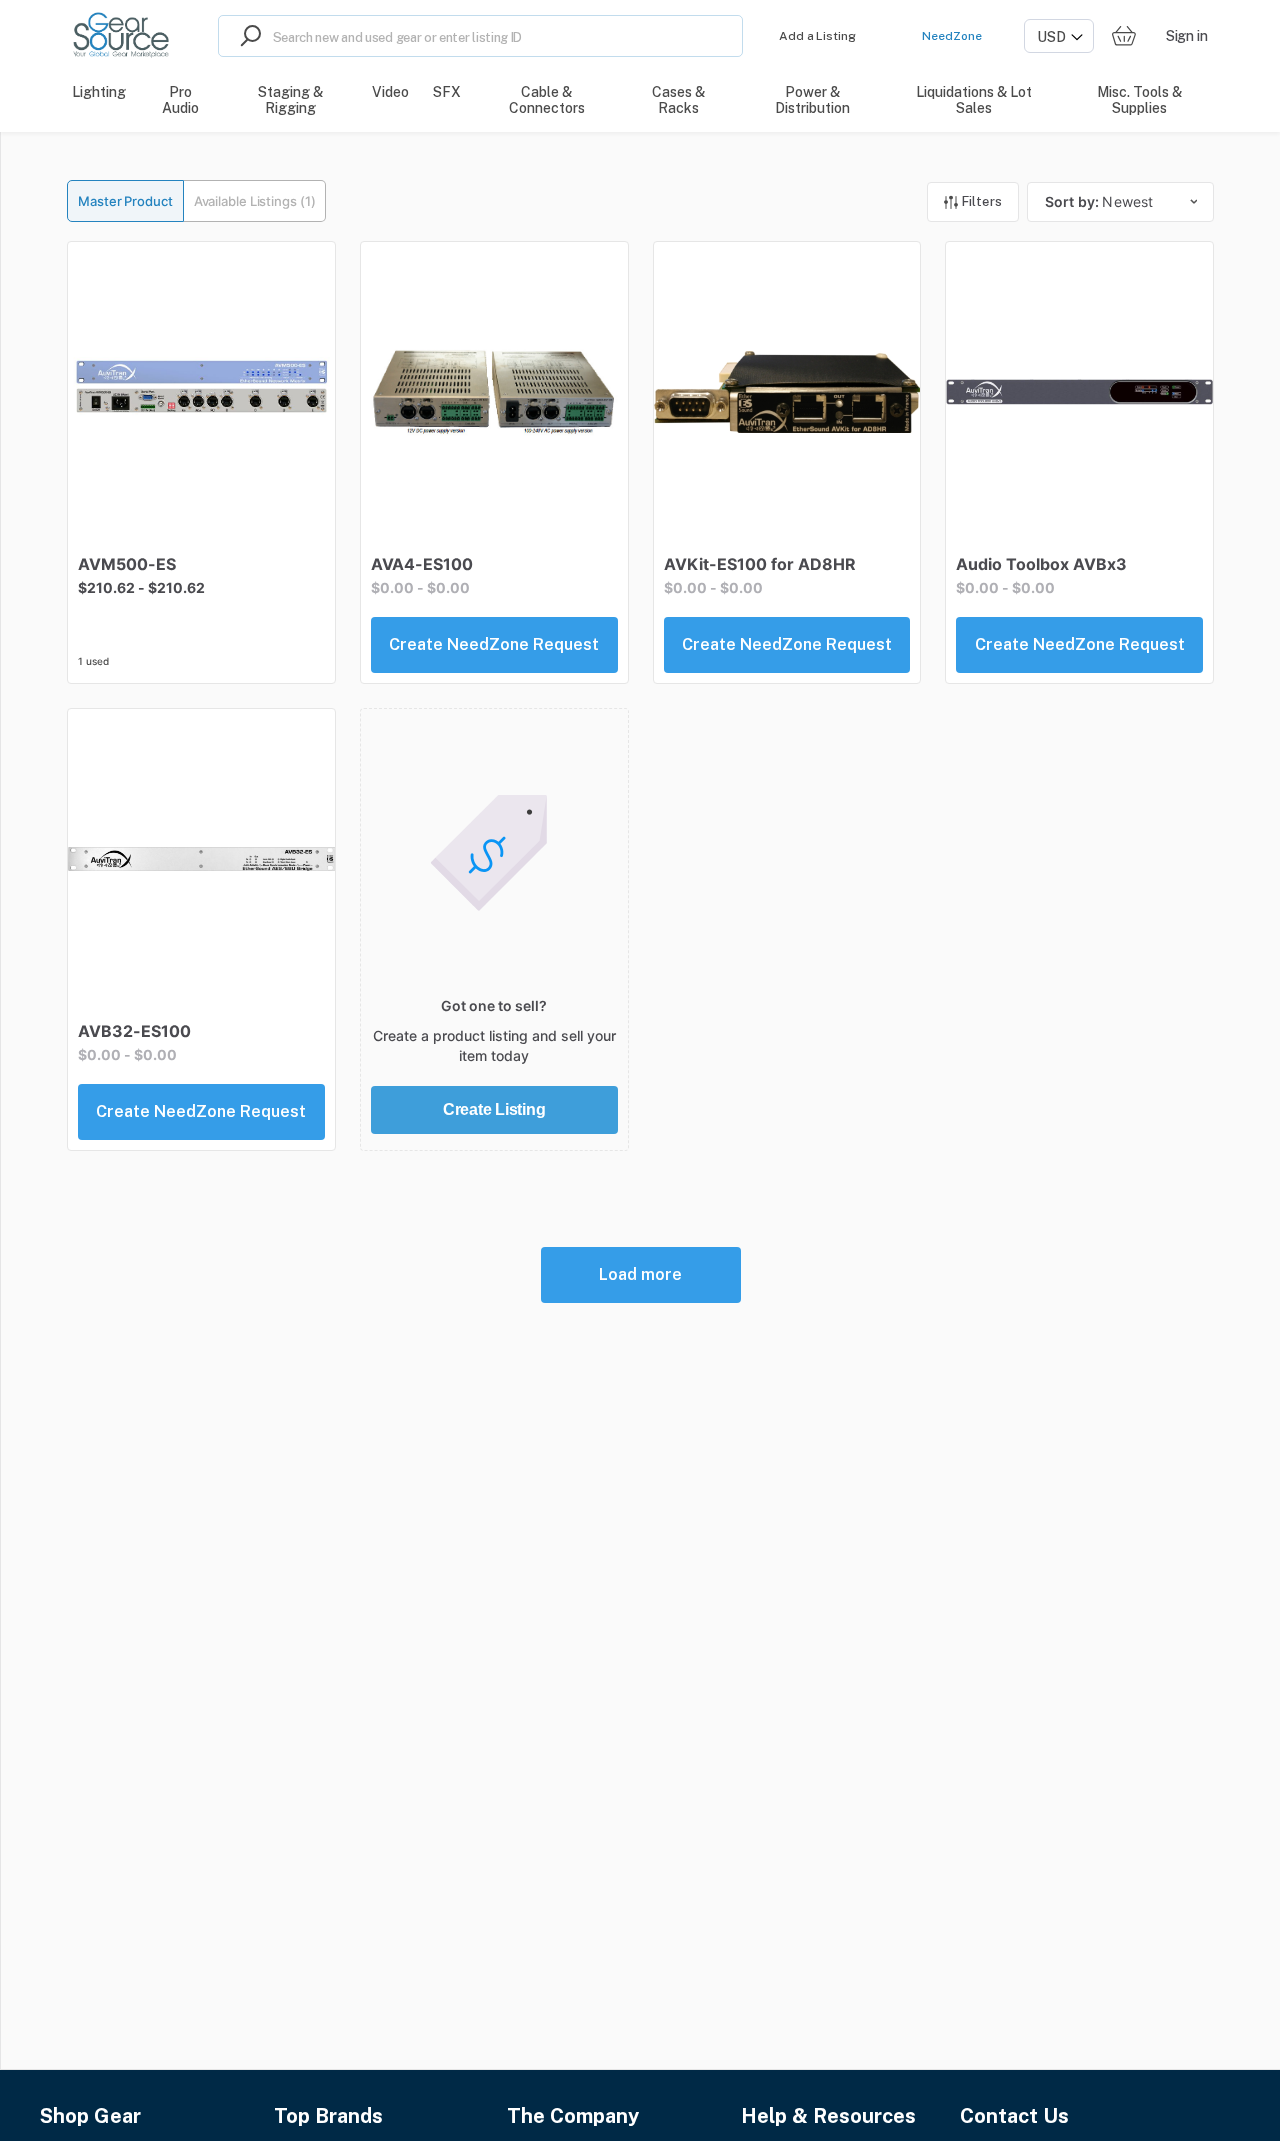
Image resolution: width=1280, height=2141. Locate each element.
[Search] (246, 36)
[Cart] (1124, 36)
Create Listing (494, 1109)
